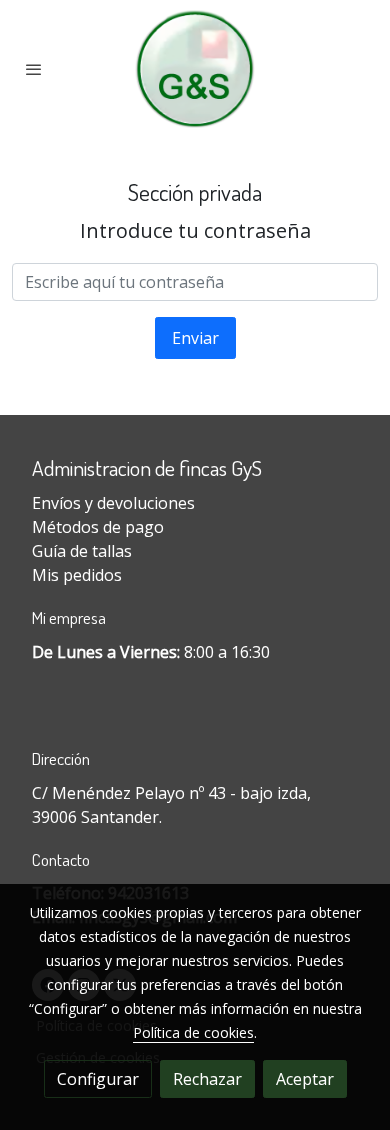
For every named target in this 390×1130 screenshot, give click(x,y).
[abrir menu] (34, 69)
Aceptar (305, 1079)
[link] (195, 69)
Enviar (195, 338)
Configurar (98, 1079)
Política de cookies (193, 1032)
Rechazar (207, 1079)
